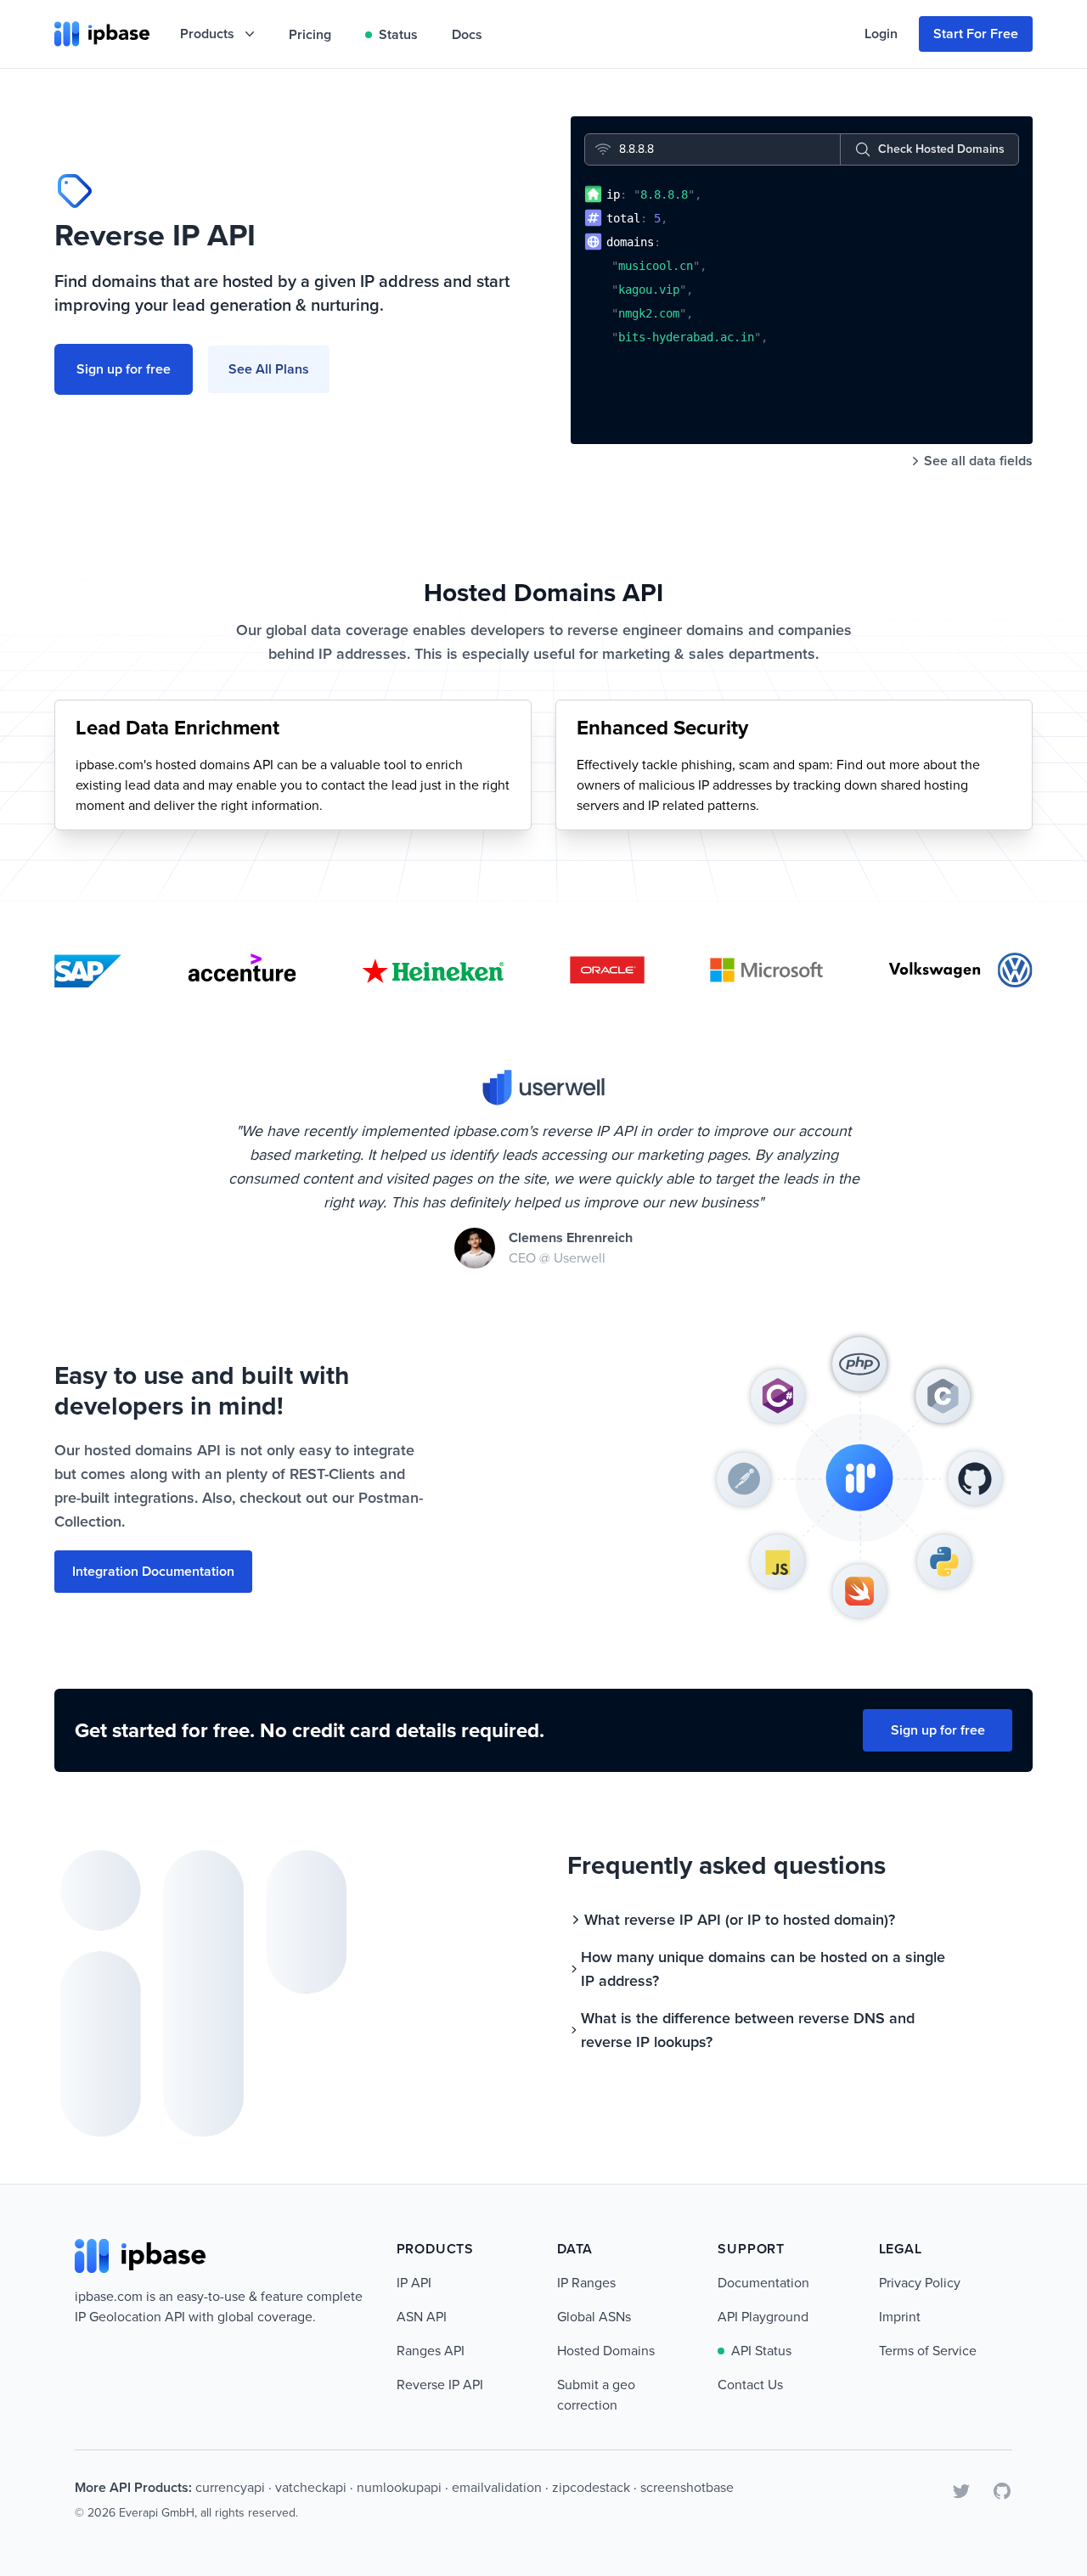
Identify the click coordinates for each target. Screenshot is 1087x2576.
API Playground (763, 2317)
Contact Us (750, 2385)
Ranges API (431, 2351)
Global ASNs (594, 2317)
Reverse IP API (440, 2385)
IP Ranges (586, 2283)
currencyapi (230, 2487)
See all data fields (978, 461)
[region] (802, 301)
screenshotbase (687, 2487)
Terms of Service (928, 2351)
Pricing (310, 34)
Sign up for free (124, 369)
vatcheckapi (311, 2487)
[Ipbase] (102, 34)
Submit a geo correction (596, 2395)
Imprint (900, 2317)
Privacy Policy (920, 2283)
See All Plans (269, 369)
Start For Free (976, 34)
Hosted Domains (606, 2351)
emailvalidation (497, 2487)
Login (881, 34)
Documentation (763, 2283)
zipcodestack (591, 2487)
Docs (467, 34)
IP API (414, 2283)
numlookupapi (399, 2487)
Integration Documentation (153, 1571)
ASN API (422, 2317)
